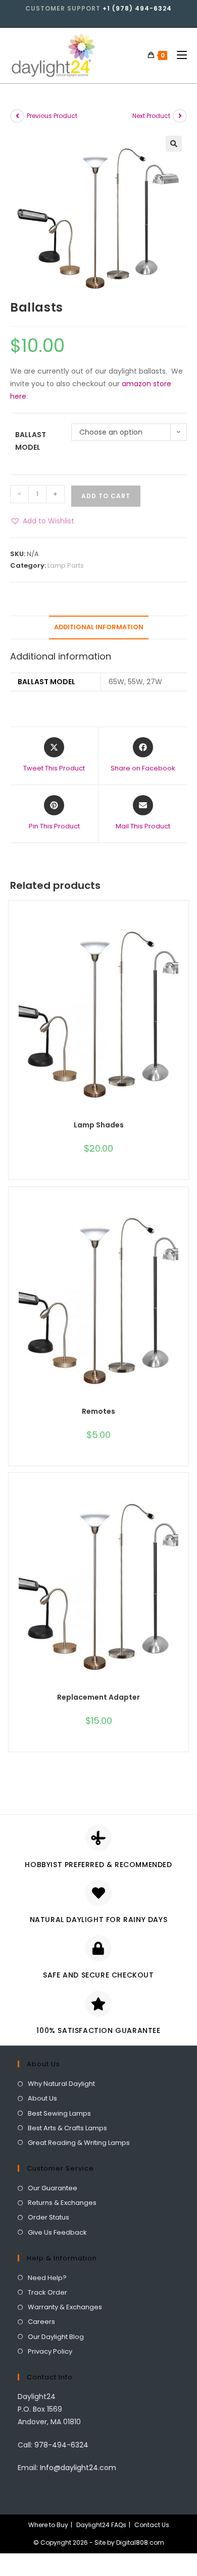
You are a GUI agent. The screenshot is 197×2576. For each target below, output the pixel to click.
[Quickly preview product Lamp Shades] (183, 928)
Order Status (48, 2217)
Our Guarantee (53, 2188)
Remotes (98, 1411)
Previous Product (52, 116)
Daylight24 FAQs (101, 2525)
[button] (42, 521)
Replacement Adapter (98, 1697)
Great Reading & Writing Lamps (79, 2143)
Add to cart (106, 496)
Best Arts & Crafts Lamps (67, 2128)
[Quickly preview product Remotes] (183, 1215)
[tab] (98, 627)
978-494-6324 (61, 2445)
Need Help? (47, 2278)
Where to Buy (48, 2525)
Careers (41, 2322)
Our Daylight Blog (56, 2337)
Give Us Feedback (57, 2232)
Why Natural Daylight (61, 2084)
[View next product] (180, 116)
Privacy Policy (50, 2351)
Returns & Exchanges (62, 2203)
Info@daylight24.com (78, 2468)
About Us (42, 2098)
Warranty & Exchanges (65, 2307)
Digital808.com (140, 2542)
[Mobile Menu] (178, 55)
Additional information (99, 627)
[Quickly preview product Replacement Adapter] (183, 1501)
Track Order (47, 2292)
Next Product (151, 116)
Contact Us (152, 2525)
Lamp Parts (66, 565)
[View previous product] (17, 116)
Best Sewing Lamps (59, 2113)
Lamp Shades (99, 1125)
